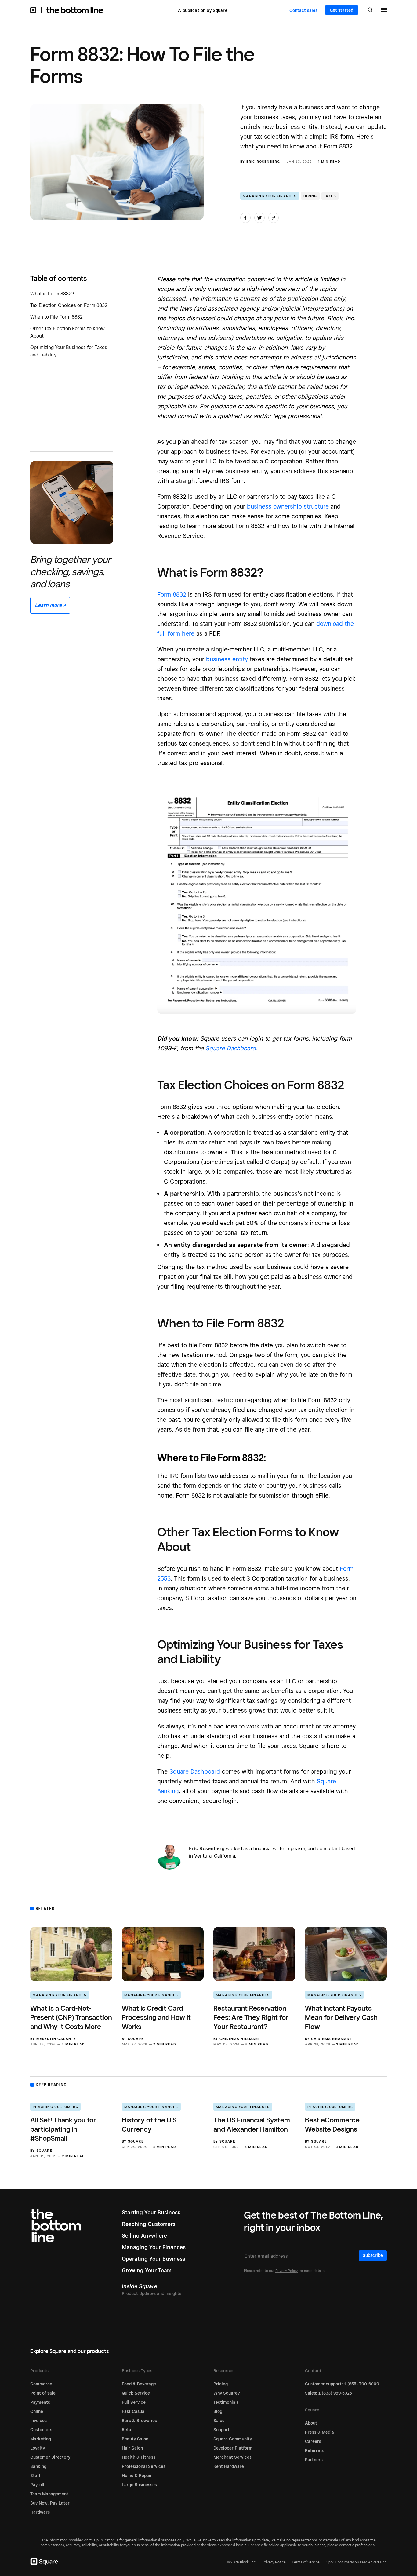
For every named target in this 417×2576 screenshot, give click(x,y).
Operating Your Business (154, 2259)
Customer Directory (50, 2457)
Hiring (310, 196)
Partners (314, 2460)
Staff (35, 2476)
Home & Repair (137, 2476)
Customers (41, 2430)
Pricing (221, 2384)
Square (136, 2039)
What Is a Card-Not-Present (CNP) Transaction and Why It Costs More (71, 2017)
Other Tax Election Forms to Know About (67, 332)
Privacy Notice (274, 2562)
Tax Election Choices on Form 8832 (69, 305)
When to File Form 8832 (56, 317)
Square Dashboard (231, 1048)
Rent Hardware (229, 2466)
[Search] (370, 10)
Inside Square (140, 2286)
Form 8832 (172, 594)
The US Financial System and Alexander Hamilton (252, 2124)
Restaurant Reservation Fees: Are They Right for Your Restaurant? (251, 2017)
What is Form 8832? (52, 294)
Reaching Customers (55, 2107)
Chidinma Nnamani (239, 2039)
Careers (313, 2441)
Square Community (233, 2439)
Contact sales (303, 10)
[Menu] (384, 11)
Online (37, 2411)
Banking (38, 2466)
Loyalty (38, 2448)
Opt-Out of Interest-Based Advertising (356, 2562)
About (311, 2423)
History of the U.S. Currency (150, 2124)
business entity (227, 659)
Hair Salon (132, 2448)
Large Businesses (139, 2485)
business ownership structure (288, 506)
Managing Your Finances (270, 196)
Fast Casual (134, 2411)
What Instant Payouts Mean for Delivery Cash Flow (341, 2017)
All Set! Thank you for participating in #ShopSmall (63, 2129)
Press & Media (319, 2432)
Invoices (38, 2421)
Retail (128, 2430)
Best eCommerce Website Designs (332, 2124)
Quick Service (136, 2393)
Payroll (37, 2485)
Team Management (49, 2494)
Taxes (330, 196)
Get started (342, 10)
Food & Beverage (139, 2384)
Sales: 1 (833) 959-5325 (328, 2393)
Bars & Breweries (139, 2421)
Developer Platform (233, 2448)
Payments (40, 2402)
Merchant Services (232, 2457)
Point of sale (43, 2393)
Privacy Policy (286, 2271)
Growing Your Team (147, 2270)
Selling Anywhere (144, 2236)
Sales (219, 2421)
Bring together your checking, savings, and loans (71, 571)
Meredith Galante (56, 2039)
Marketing (41, 2439)
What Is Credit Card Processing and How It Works (156, 2017)
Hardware (40, 2512)
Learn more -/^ (50, 605)
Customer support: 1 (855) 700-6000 (342, 2384)
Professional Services (144, 2466)
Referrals (314, 2450)
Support (221, 2430)
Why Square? (227, 2393)
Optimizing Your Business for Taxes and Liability (69, 351)
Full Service (134, 2402)
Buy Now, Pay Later (50, 2503)
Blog (218, 2411)
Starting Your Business (151, 2212)
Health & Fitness (139, 2457)
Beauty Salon (135, 2439)
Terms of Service (306, 2562)
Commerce (41, 2384)
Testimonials (226, 2402)
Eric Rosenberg (263, 162)
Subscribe (373, 2255)
